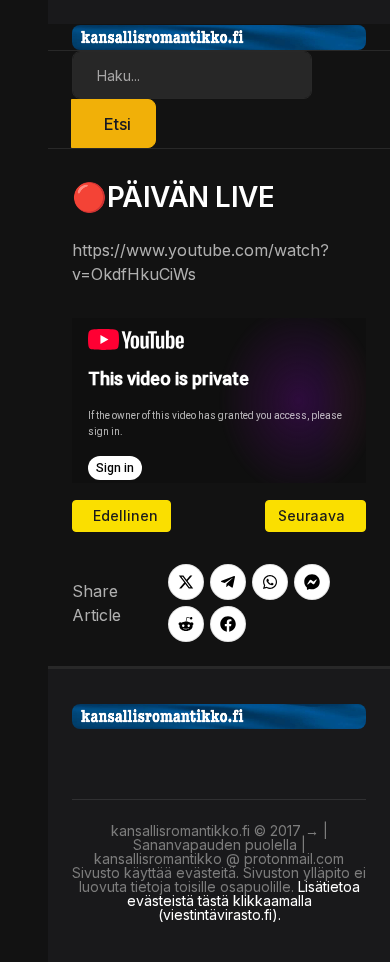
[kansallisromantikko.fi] (219, 714)
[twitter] (186, 582)
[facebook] (228, 624)
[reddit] (186, 624)
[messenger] (312, 582)
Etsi (117, 124)
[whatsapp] (270, 582)
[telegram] (228, 582)
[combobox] (192, 75)
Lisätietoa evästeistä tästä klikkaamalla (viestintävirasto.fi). (243, 900)
